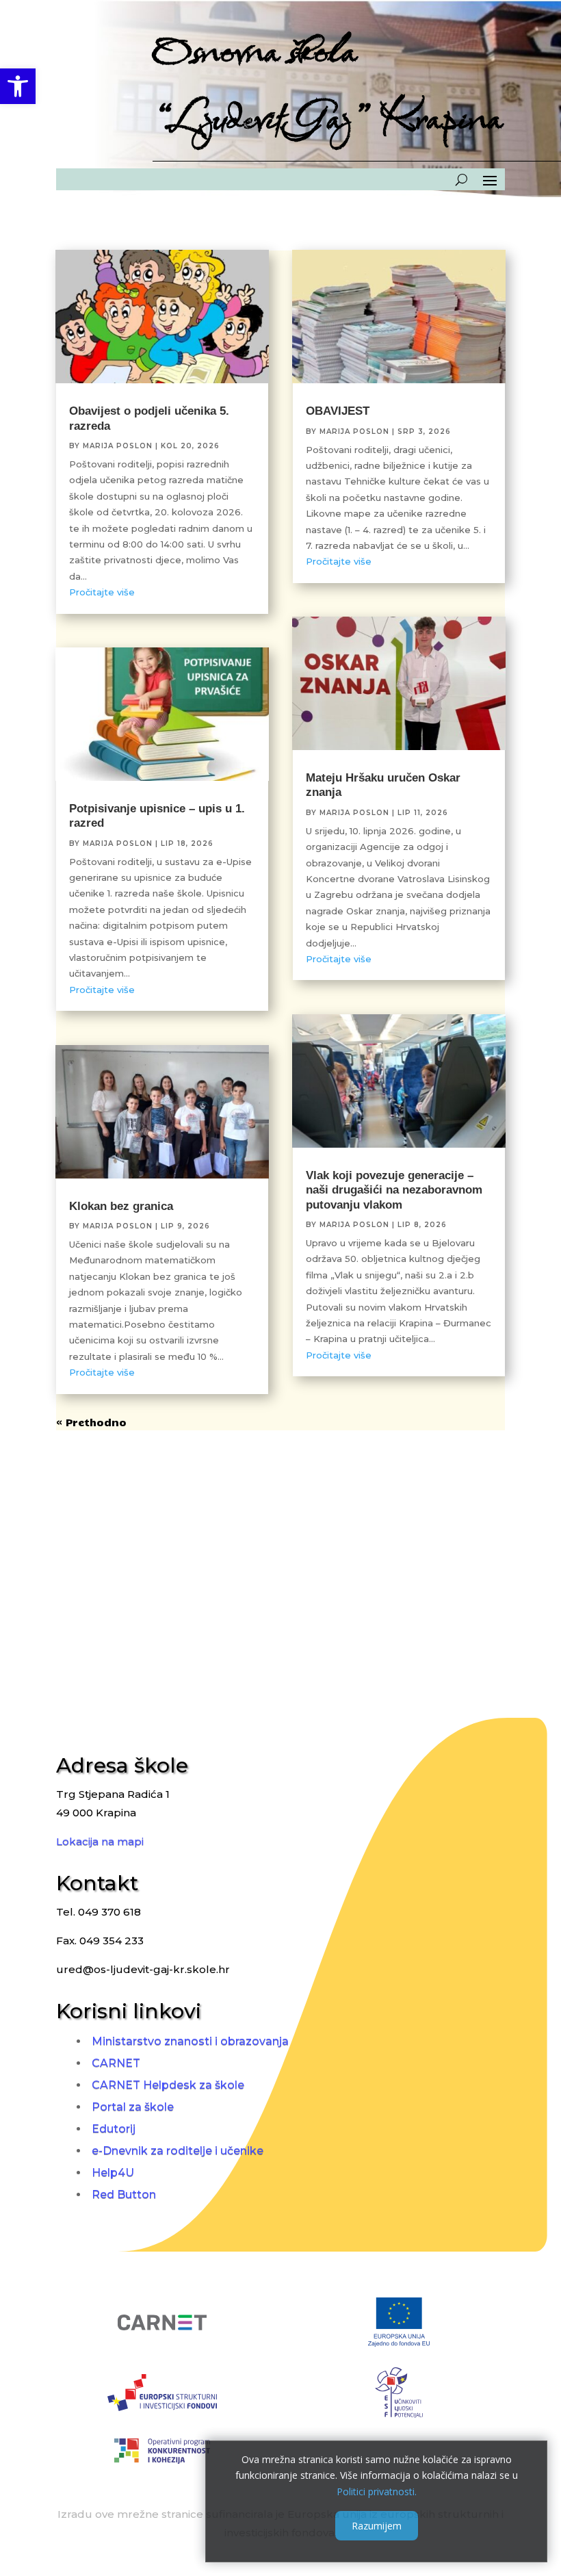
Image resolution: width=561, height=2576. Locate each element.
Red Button (124, 2194)
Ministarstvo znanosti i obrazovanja (190, 2041)
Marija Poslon (118, 446)
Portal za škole (133, 2107)
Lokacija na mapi (100, 1841)
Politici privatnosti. (377, 2491)
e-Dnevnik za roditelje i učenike (178, 2151)
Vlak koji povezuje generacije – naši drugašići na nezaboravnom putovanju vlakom (394, 1190)
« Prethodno (91, 1422)
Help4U (113, 2173)
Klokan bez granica (121, 1206)
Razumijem (377, 2526)
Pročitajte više (102, 592)
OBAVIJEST (338, 411)
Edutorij (114, 2129)
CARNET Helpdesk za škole (168, 2085)
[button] (18, 86)
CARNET (116, 2063)
